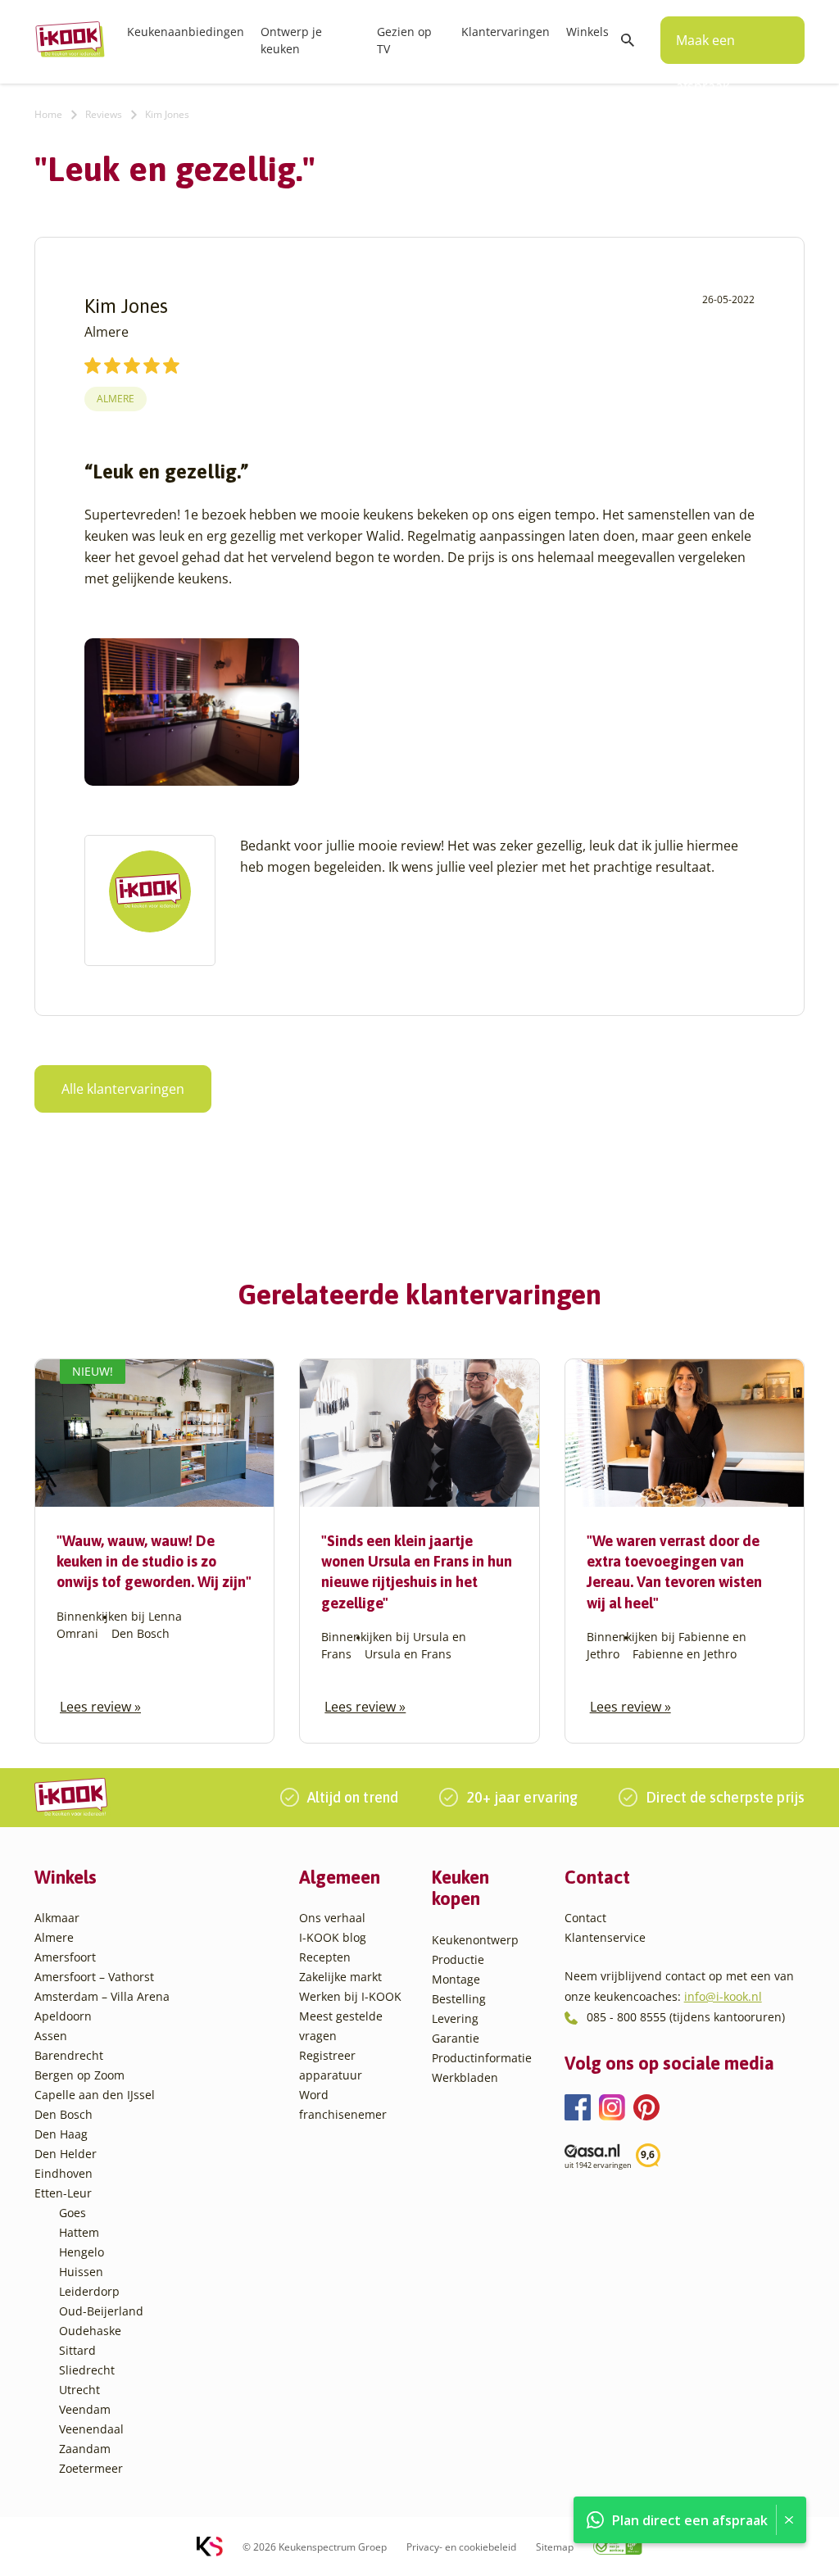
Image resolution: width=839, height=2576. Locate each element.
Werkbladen (465, 2077)
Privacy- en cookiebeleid (461, 2547)
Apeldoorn (63, 2016)
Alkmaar (57, 1918)
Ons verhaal (332, 1918)
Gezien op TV (404, 40)
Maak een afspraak (705, 48)
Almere (116, 399)
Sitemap (555, 2547)
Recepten (325, 1957)
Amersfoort (65, 1957)
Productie (458, 1959)
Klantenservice (605, 1937)
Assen (51, 2036)
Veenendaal (91, 2429)
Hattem (79, 2232)
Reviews (104, 114)
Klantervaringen (506, 32)
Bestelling (459, 1999)
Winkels (587, 32)
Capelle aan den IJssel (95, 2095)
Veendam (85, 2409)
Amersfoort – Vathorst (94, 1977)
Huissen (81, 2272)
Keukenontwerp (475, 1940)
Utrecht (79, 2390)
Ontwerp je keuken (291, 40)
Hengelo (82, 2252)
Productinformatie (482, 2058)
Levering (455, 2018)
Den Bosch (63, 2114)
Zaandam (85, 2449)
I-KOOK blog (333, 1937)
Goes (73, 2213)
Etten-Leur (63, 2193)
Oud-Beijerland (101, 2311)
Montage (456, 1979)
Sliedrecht (87, 2370)
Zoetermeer (91, 2468)
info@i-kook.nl (723, 1996)
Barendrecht (69, 2055)
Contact (585, 1918)
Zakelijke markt (340, 1977)
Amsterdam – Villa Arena (102, 1996)
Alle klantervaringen (123, 1089)
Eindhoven (63, 2173)
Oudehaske (90, 2331)
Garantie (456, 2038)
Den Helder (66, 2154)
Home (48, 114)
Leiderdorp (89, 2291)
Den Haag (61, 2134)
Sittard (77, 2350)
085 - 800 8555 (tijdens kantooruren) (686, 2017)
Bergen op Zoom (79, 2075)
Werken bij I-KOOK (350, 1996)
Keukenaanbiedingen (186, 32)
